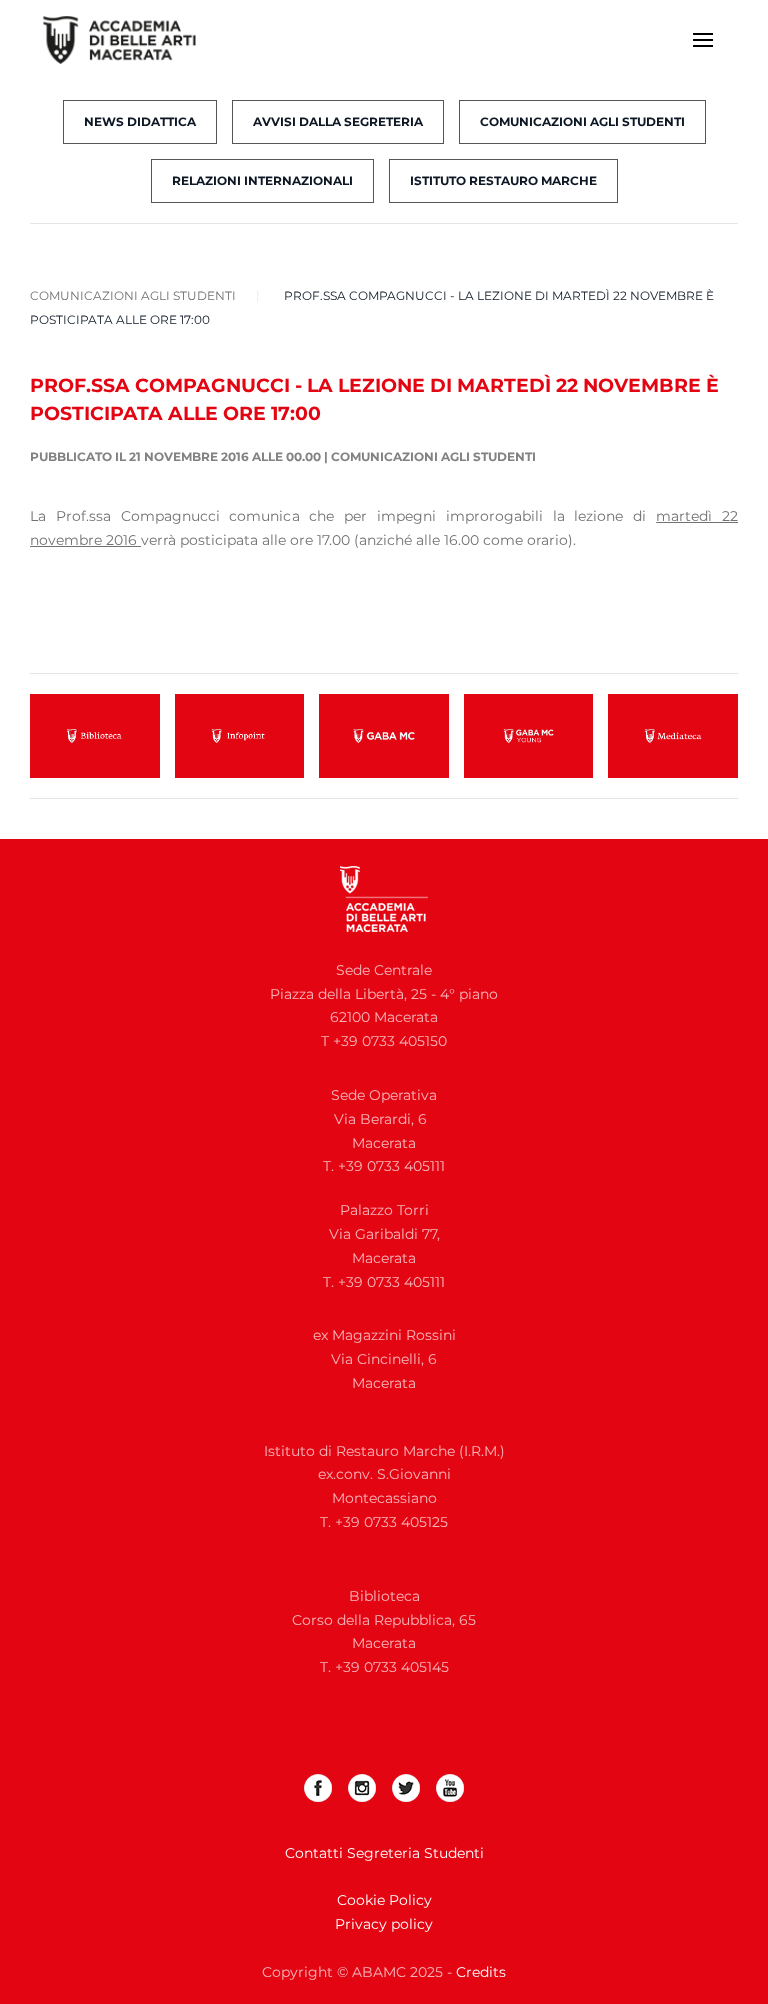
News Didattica (140, 121)
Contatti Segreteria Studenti (384, 1853)
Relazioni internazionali (262, 180)
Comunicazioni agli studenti (582, 121)
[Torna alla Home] (132, 40)
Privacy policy (384, 1924)
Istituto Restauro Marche (503, 180)
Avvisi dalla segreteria (338, 121)
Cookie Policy (384, 1900)
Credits (481, 1972)
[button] (703, 40)
